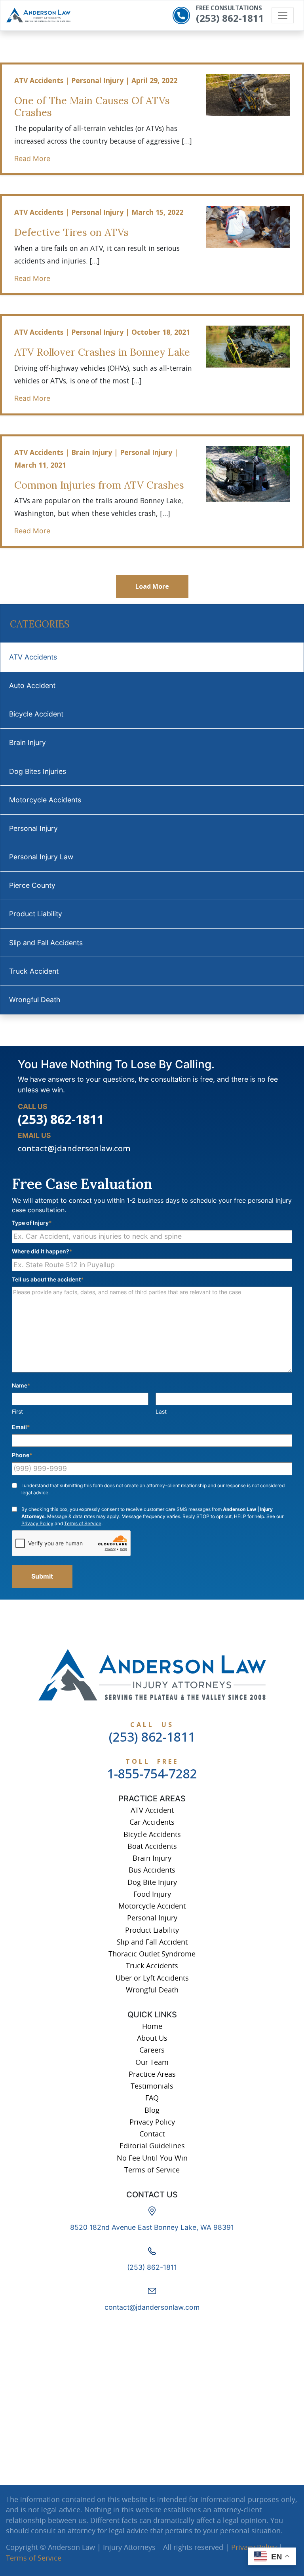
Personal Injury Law (41, 857)
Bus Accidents (152, 1870)
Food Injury (152, 1894)
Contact (152, 2134)
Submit (42, 1576)
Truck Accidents (152, 1966)
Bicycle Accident (36, 714)
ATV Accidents (33, 657)
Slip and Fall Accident (152, 1942)
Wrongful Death (35, 1000)
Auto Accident (32, 685)
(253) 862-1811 (230, 18)
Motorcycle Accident (152, 1906)
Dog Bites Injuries (38, 771)
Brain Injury (28, 742)
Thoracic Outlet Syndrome (152, 1954)
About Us (152, 2038)
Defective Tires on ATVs (71, 232)
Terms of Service (83, 1523)
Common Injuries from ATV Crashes (99, 485)
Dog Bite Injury (152, 1882)
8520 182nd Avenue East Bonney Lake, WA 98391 (152, 2227)
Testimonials (152, 2086)
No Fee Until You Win (152, 2158)
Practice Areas (152, 2074)
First (17, 1411)
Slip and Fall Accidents (46, 943)
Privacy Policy (37, 1523)
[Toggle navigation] (283, 15)
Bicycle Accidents (152, 1834)
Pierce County (32, 885)
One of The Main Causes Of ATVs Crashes (92, 106)
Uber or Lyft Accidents (152, 1978)
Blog (152, 2110)
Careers (152, 2050)
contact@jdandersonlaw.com (74, 1148)
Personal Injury (33, 828)
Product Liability (36, 914)
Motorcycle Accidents (45, 800)
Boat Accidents (152, 1846)
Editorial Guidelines (152, 2146)
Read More (32, 158)
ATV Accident (152, 1810)
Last (161, 1411)
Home (152, 2026)
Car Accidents (152, 1822)
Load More (152, 586)
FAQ (152, 2098)
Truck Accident (34, 971)
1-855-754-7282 (152, 1773)
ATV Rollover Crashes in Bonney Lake (102, 352)
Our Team (152, 2062)
